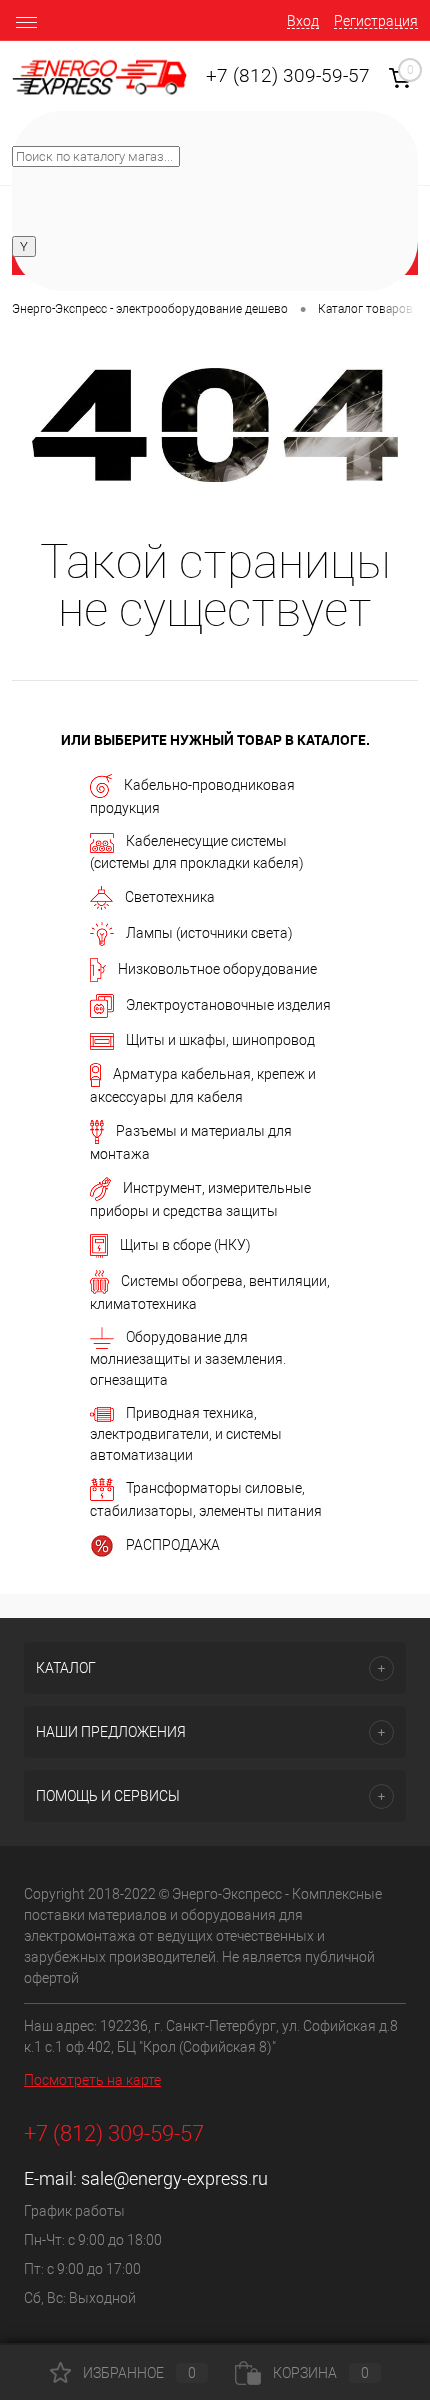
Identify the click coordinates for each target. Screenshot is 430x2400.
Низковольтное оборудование (217, 968)
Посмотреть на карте (92, 2080)
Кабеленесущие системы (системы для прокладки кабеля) (197, 851)
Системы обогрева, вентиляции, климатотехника (210, 1291)
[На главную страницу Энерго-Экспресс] (99, 77)
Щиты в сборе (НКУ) (185, 1244)
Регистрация (376, 21)
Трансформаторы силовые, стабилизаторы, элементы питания (206, 1499)
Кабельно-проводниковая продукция (192, 796)
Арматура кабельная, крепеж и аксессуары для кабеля (203, 1084)
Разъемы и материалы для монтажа (191, 1141)
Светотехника (170, 896)
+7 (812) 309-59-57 (288, 76)
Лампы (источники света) (209, 932)
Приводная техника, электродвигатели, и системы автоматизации (186, 1434)
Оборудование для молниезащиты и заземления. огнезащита (188, 1358)
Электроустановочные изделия (228, 1004)
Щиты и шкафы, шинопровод (220, 1040)
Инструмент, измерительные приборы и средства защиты (200, 1198)
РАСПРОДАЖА (173, 1545)
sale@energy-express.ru (174, 2178)
